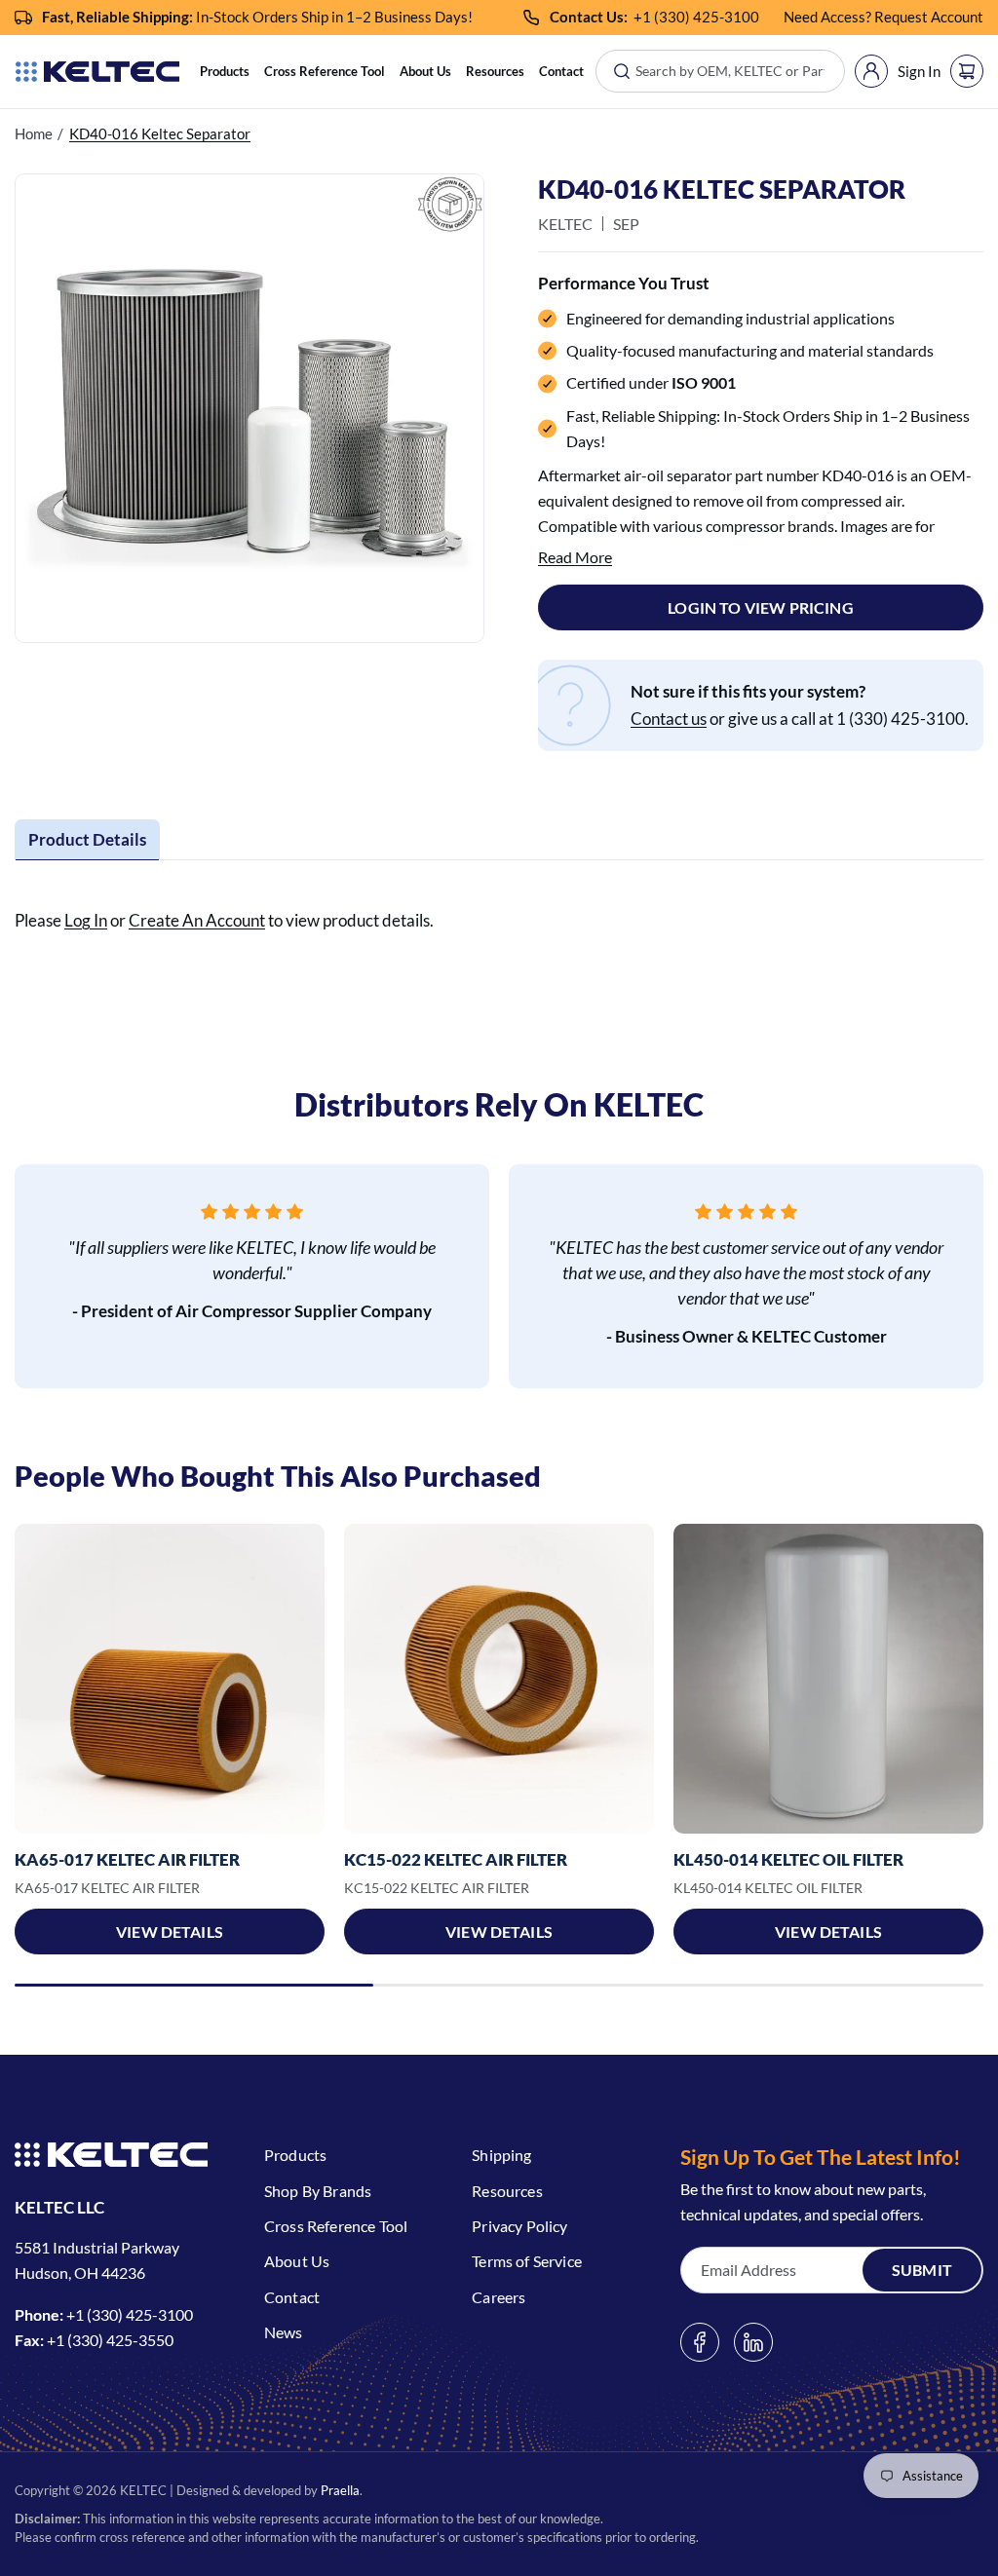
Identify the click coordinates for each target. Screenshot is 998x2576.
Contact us (669, 719)
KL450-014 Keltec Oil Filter (788, 1859)
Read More (575, 557)
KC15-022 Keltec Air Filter (456, 1859)
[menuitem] (225, 72)
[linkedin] (753, 2342)
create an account (197, 920)
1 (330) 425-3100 (701, 17)
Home (34, 133)
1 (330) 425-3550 (115, 2340)
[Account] (871, 71)
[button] (225, 72)
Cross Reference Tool (325, 71)
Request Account (929, 17)
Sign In (919, 71)
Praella (340, 2490)
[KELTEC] (97, 72)
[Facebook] (700, 2342)
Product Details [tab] (87, 839)
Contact (561, 71)
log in (86, 920)
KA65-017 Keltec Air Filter (127, 1859)
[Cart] (967, 71)
